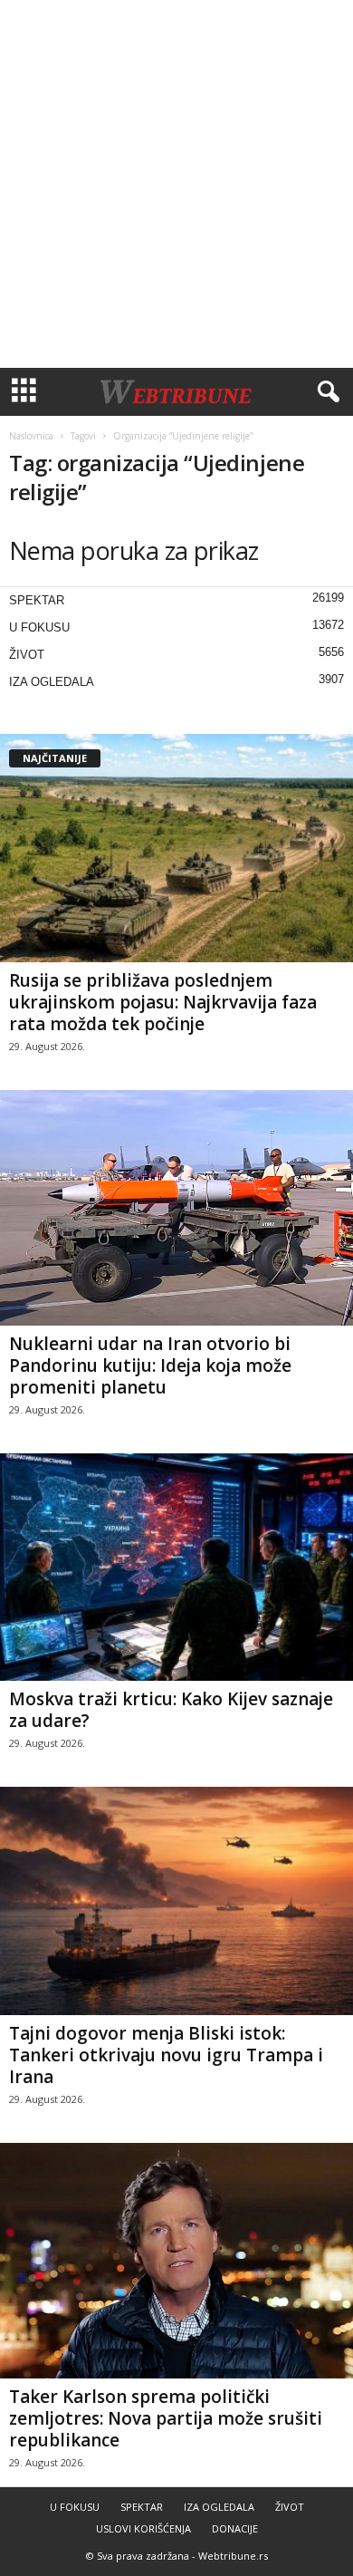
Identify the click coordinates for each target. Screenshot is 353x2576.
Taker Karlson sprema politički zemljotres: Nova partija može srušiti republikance (166, 2418)
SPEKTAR (37, 600)
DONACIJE (235, 2528)
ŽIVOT (27, 655)
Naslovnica (31, 436)
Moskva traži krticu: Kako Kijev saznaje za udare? (171, 1710)
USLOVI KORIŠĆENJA (143, 2528)
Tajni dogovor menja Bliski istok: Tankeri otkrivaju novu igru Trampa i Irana (166, 2055)
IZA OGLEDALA (52, 682)
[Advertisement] (176, 184)
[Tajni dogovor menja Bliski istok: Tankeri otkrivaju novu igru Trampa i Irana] (176, 1901)
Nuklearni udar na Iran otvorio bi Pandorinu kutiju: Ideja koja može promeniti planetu (150, 1365)
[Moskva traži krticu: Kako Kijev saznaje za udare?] (176, 1568)
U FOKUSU (39, 627)
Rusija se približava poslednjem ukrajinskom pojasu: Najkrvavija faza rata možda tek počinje (163, 1002)
